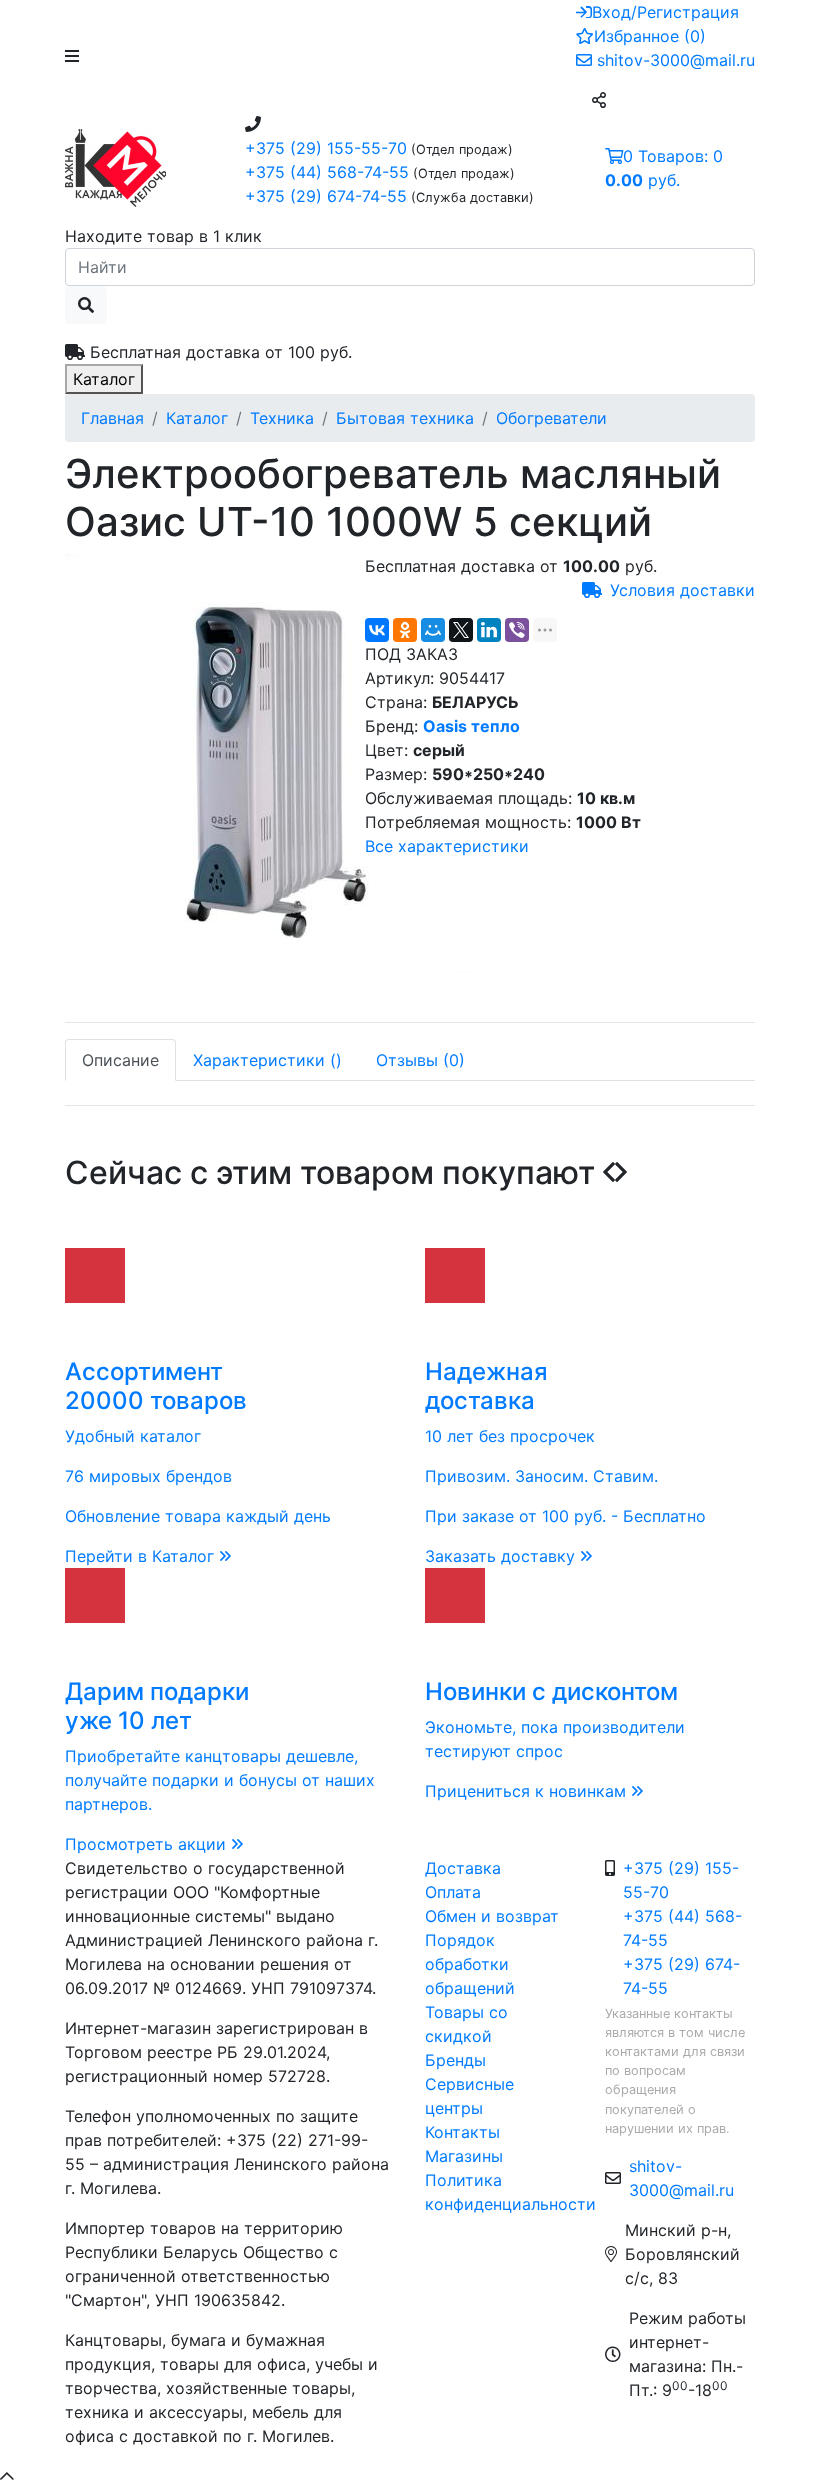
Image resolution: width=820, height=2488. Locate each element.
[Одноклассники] (405, 630)
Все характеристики (447, 846)
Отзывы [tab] (420, 1060)
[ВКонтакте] (377, 630)
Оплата (453, 1892)
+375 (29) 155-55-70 (326, 148)
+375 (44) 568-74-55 (327, 172)
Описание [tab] (120, 1060)
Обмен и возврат (492, 1916)
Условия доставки (682, 590)
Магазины (464, 2156)
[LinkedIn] (489, 630)
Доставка (463, 1868)
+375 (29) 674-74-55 (326, 196)
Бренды (455, 2060)
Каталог (104, 379)
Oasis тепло (471, 726)
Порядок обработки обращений (470, 1964)
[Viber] (517, 630)
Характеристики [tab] (267, 1060)
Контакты (462, 2132)
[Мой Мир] (433, 630)
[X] (461, 630)
